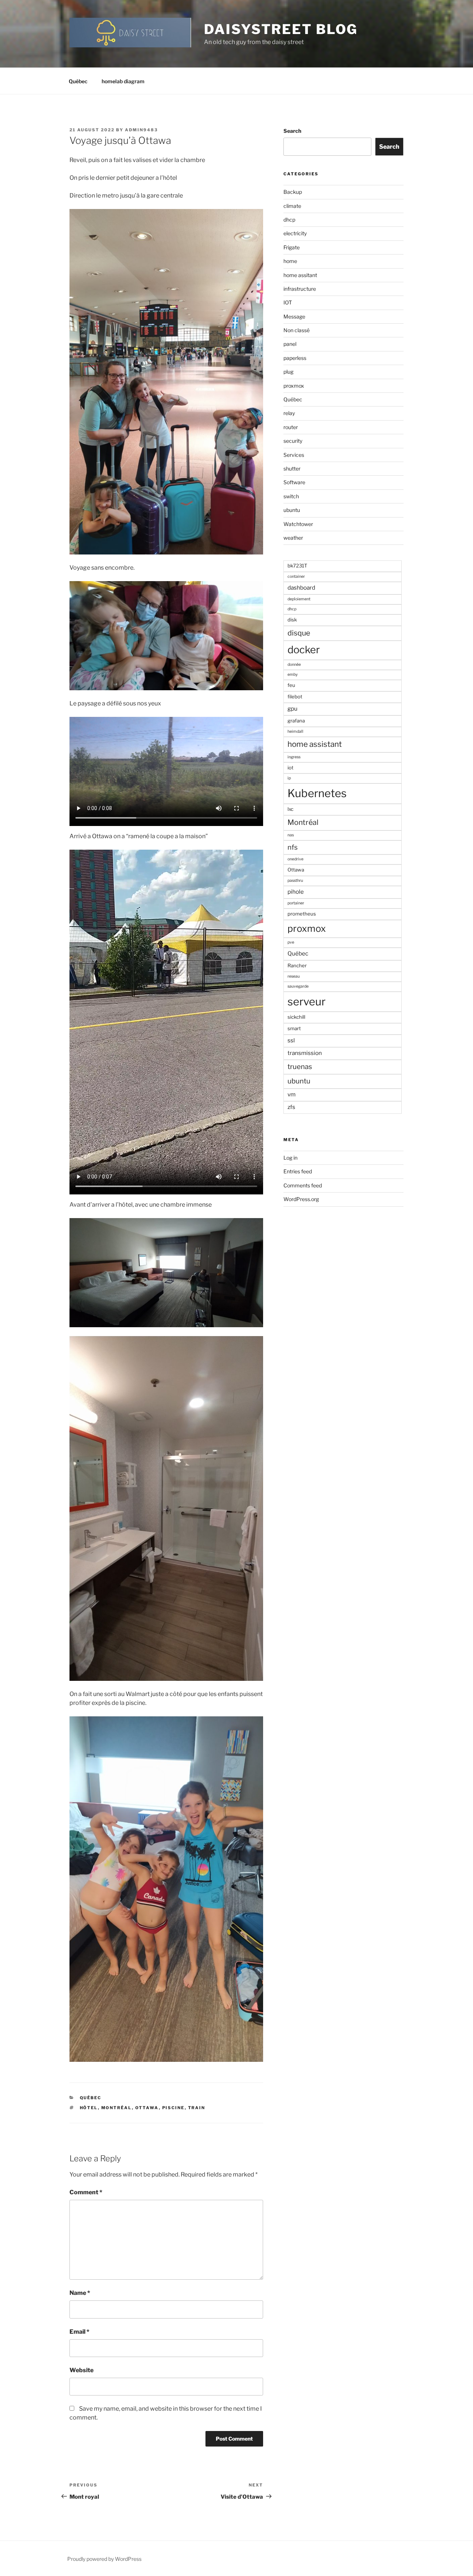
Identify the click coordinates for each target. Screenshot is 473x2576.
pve (291, 942)
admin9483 (141, 130)
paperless (295, 358)
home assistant (315, 744)
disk (292, 620)
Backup (293, 192)
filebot (295, 697)
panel (290, 344)
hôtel (89, 2108)
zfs (291, 1107)
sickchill (296, 1017)
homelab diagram (123, 81)
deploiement (299, 599)
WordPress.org (301, 1199)
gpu (292, 709)
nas (291, 835)
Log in (290, 1158)
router (291, 427)
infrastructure (300, 289)
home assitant (300, 275)
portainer (296, 903)
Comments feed (303, 1185)
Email (79, 2332)
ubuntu (292, 510)
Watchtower (298, 524)
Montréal (117, 2108)
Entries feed (298, 1171)
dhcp (289, 220)
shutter (292, 468)
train (197, 2108)
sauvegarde (298, 986)
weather (293, 538)
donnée (294, 665)
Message (294, 316)
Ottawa (147, 2108)
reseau (294, 976)
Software (294, 482)
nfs (292, 847)
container (296, 576)
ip (289, 778)
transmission (305, 1053)
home (290, 261)
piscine (173, 2108)
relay (289, 413)
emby (293, 675)
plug (288, 372)
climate (292, 206)
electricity (295, 233)
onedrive (295, 859)
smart (294, 1028)
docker (304, 650)
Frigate (292, 247)
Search (292, 131)
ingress (294, 757)
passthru (295, 881)
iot (290, 768)
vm (292, 1094)
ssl (291, 1040)
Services (294, 455)
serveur (307, 1002)
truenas (300, 1067)
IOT (288, 302)
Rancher (297, 965)
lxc (290, 809)
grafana (296, 721)
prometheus (302, 914)
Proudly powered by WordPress (104, 2559)
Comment (86, 2192)
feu (291, 685)
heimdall (295, 731)
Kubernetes (317, 793)
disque (299, 633)
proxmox (294, 386)
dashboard (301, 588)
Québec (78, 81)
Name (80, 2293)
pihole (296, 892)
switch (291, 496)
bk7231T (297, 566)
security (293, 441)
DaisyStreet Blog (281, 29)
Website (81, 2370)
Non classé (297, 330)
